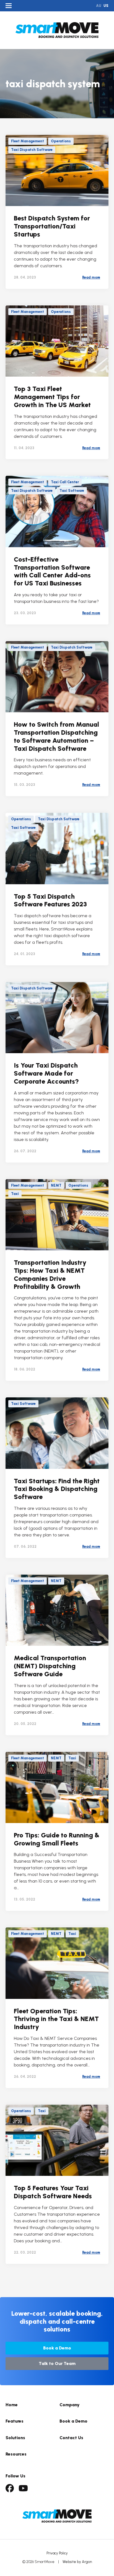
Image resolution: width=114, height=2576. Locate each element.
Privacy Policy (57, 2553)
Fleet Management (28, 141)
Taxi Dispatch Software (32, 150)
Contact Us (71, 2438)
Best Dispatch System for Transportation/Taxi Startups (52, 226)
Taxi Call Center (65, 482)
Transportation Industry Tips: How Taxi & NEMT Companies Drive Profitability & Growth (50, 1274)
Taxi (15, 1194)
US (106, 6)
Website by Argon (77, 2562)
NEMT (56, 1185)
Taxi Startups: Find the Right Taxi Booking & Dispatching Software (57, 1489)
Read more (91, 277)
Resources (16, 2454)
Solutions (15, 2438)
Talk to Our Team (57, 2363)
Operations (61, 141)
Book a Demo (57, 2348)
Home (12, 2405)
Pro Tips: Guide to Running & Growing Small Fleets (57, 1839)
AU (99, 6)
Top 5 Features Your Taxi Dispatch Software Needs (53, 2192)
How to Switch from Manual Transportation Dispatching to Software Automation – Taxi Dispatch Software (56, 736)
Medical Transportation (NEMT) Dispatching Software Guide (50, 1666)
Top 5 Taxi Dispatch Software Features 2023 (50, 900)
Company (70, 2405)
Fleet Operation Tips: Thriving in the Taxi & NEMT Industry (56, 2019)
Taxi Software (72, 491)
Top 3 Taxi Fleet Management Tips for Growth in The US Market (52, 397)
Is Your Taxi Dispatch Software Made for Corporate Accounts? (46, 1073)
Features (15, 2421)
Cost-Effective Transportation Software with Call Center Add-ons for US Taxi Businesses (52, 571)
